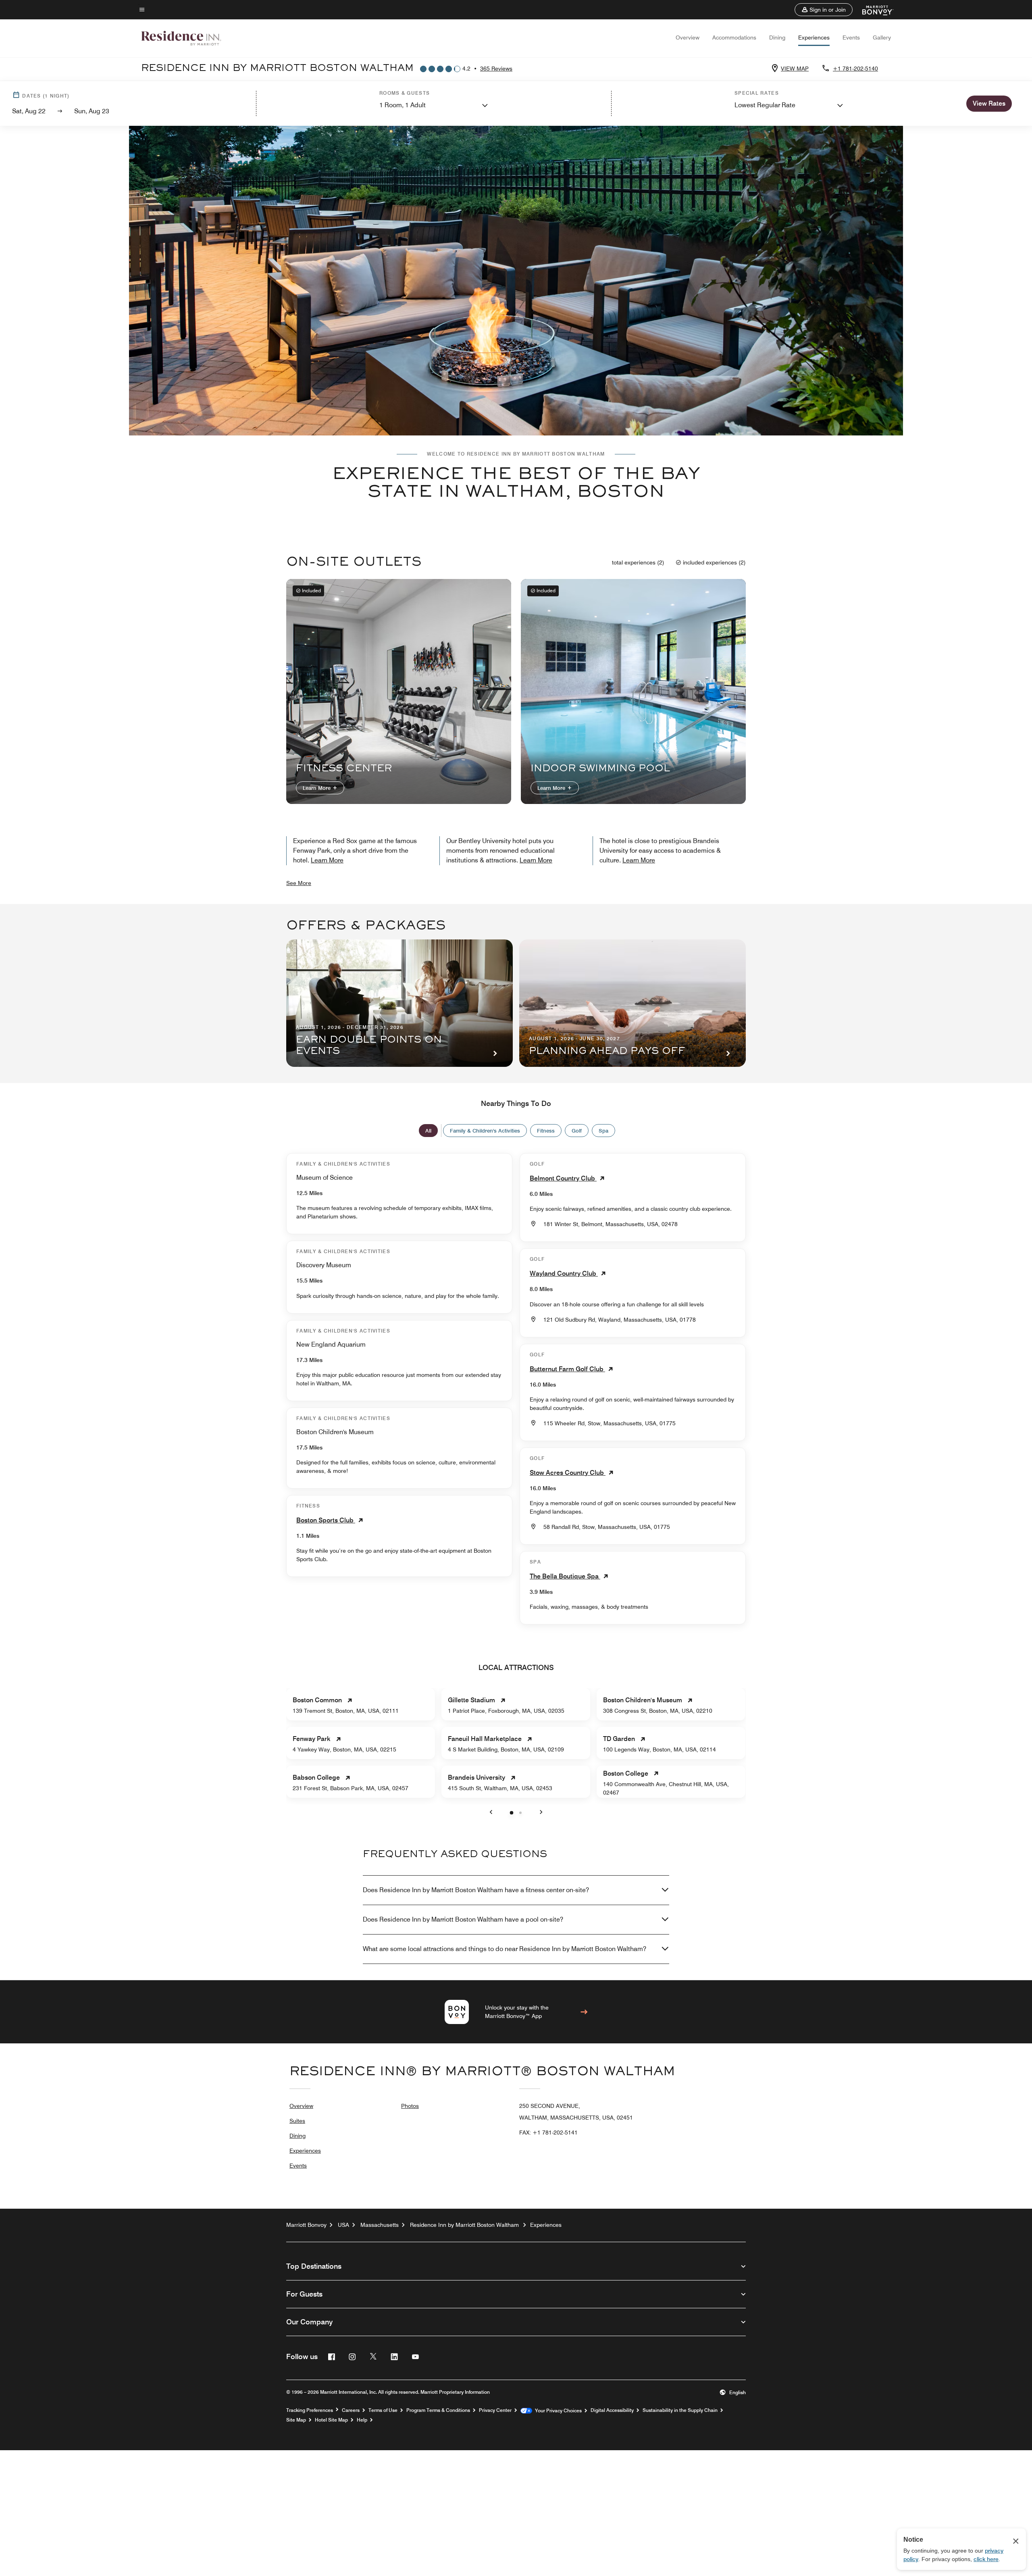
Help (362, 2420)
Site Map (296, 2420)
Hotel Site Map (331, 2420)
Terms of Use (383, 2410)
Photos (410, 2106)
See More (299, 883)
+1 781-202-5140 (855, 69)
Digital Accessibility (612, 2410)
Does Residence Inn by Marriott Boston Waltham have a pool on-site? (463, 1919)
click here (986, 2559)
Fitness (546, 1131)
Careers (351, 2410)
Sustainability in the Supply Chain (680, 2410)
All (428, 1131)
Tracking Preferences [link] (310, 2410)
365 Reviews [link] (496, 69)
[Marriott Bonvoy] (873, 10)
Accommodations (734, 37)
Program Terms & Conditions (438, 2410)
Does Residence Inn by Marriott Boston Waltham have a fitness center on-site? (476, 1890)
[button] (824, 10)
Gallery (882, 37)
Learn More (317, 788)
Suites (297, 2121)
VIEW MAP (795, 69)
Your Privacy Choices (557, 2411)
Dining (777, 37)
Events (851, 37)
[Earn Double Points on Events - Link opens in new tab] (399, 1003)
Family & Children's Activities (485, 1131)
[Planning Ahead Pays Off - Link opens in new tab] (633, 1003)
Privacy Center (495, 2410)
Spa (603, 1131)
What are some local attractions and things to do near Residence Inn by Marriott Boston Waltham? (505, 1949)
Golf (577, 1131)
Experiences (814, 37)
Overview (688, 37)
